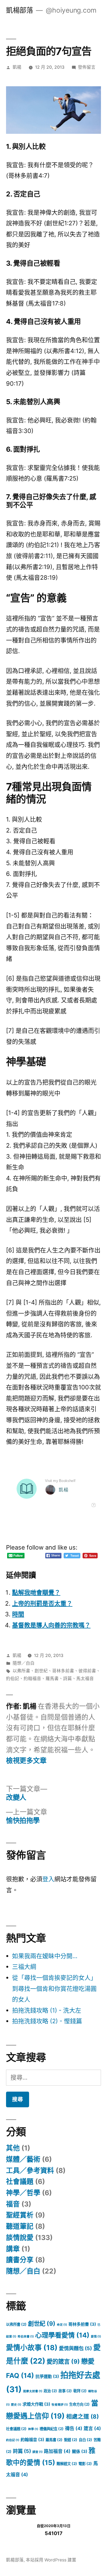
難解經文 (67, 2464)
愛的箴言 (63, 2361)
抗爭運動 (47, 2376)
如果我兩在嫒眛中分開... (45, 1956)
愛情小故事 (32, 2348)
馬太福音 (85, 1679)
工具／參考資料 (30, 2170)
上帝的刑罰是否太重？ (42, 1603)
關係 (80, 2451)
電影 (85, 2464)
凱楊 (17, 67)
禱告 (74, 2428)
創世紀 (41, 1671)
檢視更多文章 (26, 1761)
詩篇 (67, 1679)
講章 (13, 2249)
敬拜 (80, 2391)
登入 (48, 1879)
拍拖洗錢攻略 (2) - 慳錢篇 (47, 2021)
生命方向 (79, 2404)
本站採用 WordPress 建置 (51, 2560)
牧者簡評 (60, 2405)
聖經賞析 (20, 2215)
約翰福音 (32, 1679)
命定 (62, 2325)
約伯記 (13, 1679)
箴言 (92, 2428)
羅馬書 (52, 1679)
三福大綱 (24, 1967)
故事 (65, 2391)
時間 (18, 1614)
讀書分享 (20, 2260)
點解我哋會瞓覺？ (36, 1592)
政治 (50, 2391)
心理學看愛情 (62, 2335)
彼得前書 (87, 1671)
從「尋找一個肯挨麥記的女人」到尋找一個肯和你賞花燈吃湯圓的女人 (54, 1988)
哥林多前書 (63, 1671)
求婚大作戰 (36, 2404)
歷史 (16, 2405)
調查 (37, 2452)
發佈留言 (87, 67)
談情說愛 (20, 2238)
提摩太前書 (33, 2391)
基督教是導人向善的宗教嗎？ (51, 1625)
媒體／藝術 (23, 2159)
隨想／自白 (24, 1663)
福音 (13, 2204)
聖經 (71, 2440)
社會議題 (20, 2181)
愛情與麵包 (75, 2348)
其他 (13, 2148)
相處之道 (82, 2417)
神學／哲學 (23, 2193)
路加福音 (57, 2451)
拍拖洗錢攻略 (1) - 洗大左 (47, 2010)
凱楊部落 (19, 10)
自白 (85, 2440)
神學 (33, 2429)
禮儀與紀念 (52, 2429)
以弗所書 (21, 1671)
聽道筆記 (20, 2226)
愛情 (96, 2337)
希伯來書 (26, 2337)
